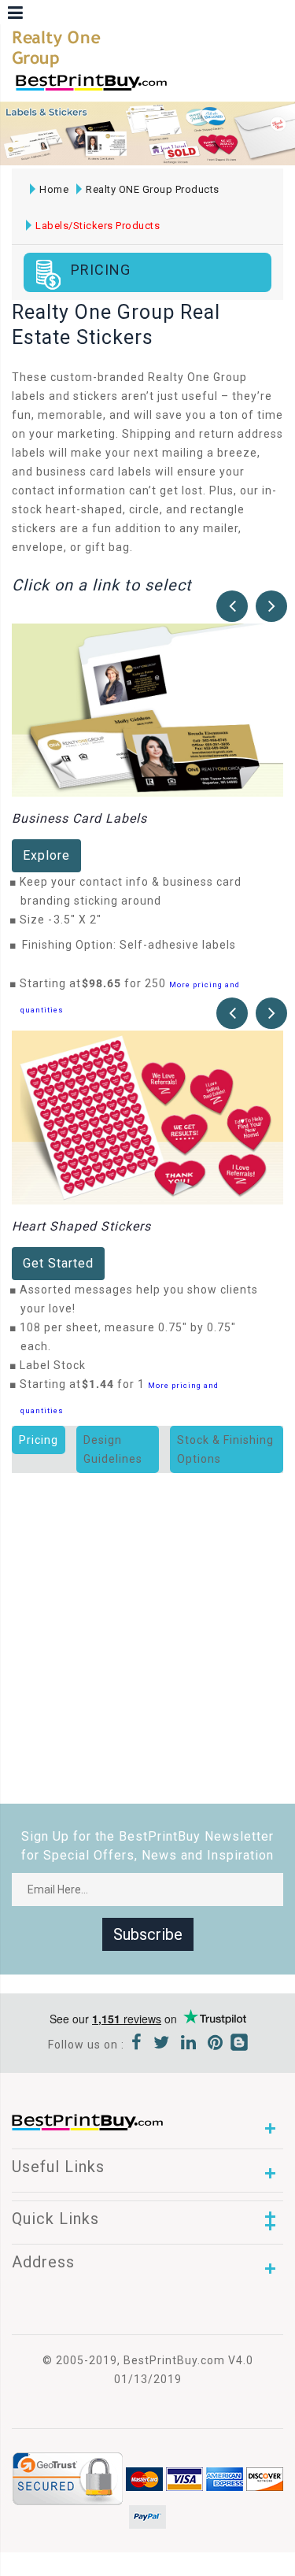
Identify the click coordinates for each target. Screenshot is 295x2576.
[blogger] (239, 2045)
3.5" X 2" (82, 920)
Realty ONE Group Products (153, 189)
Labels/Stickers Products (98, 226)
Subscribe (148, 1934)
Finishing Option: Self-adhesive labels (129, 945)
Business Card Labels (79, 818)
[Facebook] (137, 2045)
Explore (46, 855)
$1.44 (102, 1384)
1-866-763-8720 (197, 89)
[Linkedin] (189, 2045)
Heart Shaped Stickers (81, 1226)
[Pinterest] (216, 2045)
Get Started (58, 1263)
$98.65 (106, 983)
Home (54, 189)
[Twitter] (162, 2045)
